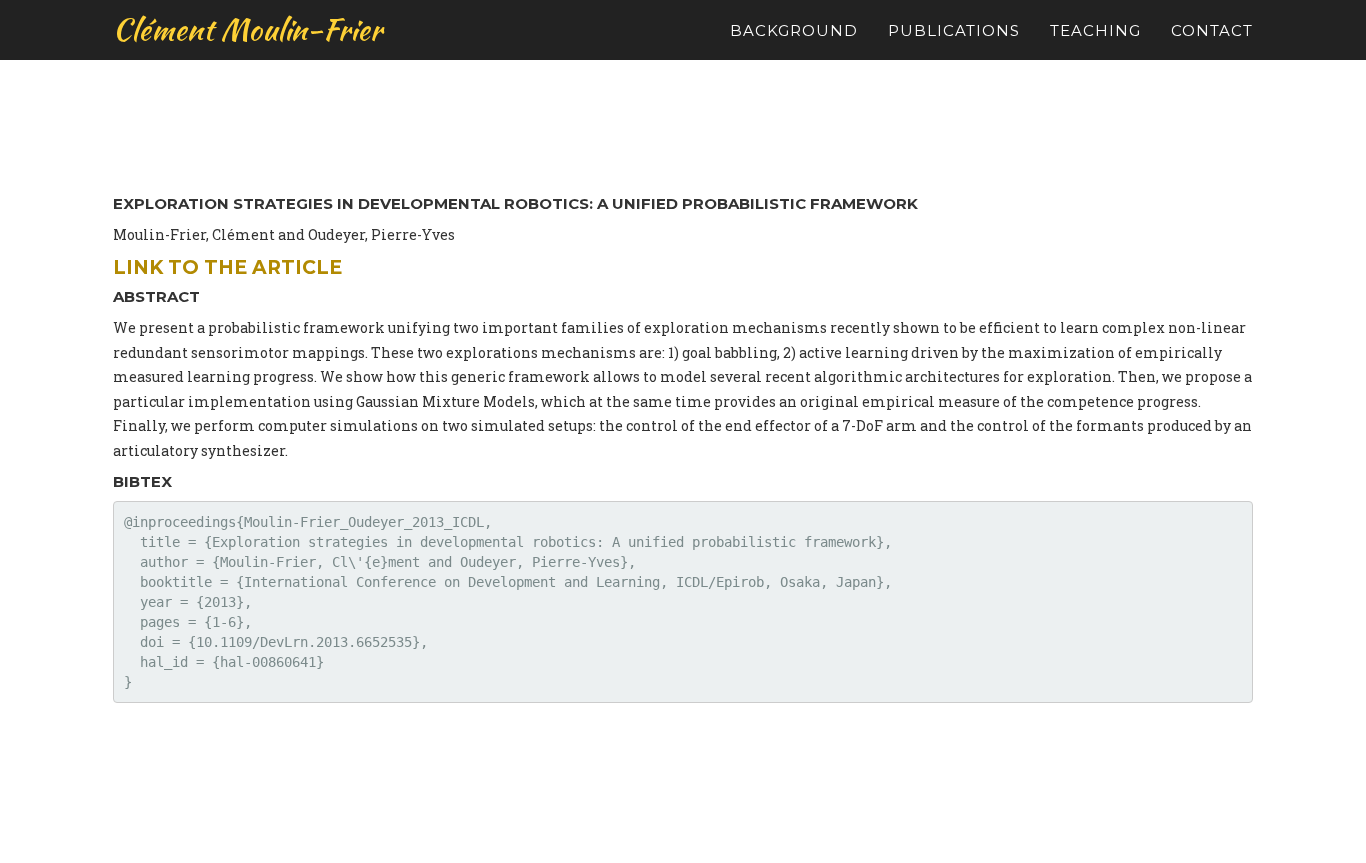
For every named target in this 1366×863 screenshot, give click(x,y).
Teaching (1095, 30)
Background (794, 30)
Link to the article (227, 267)
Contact (1212, 30)
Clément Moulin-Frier (247, 29)
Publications (954, 30)
